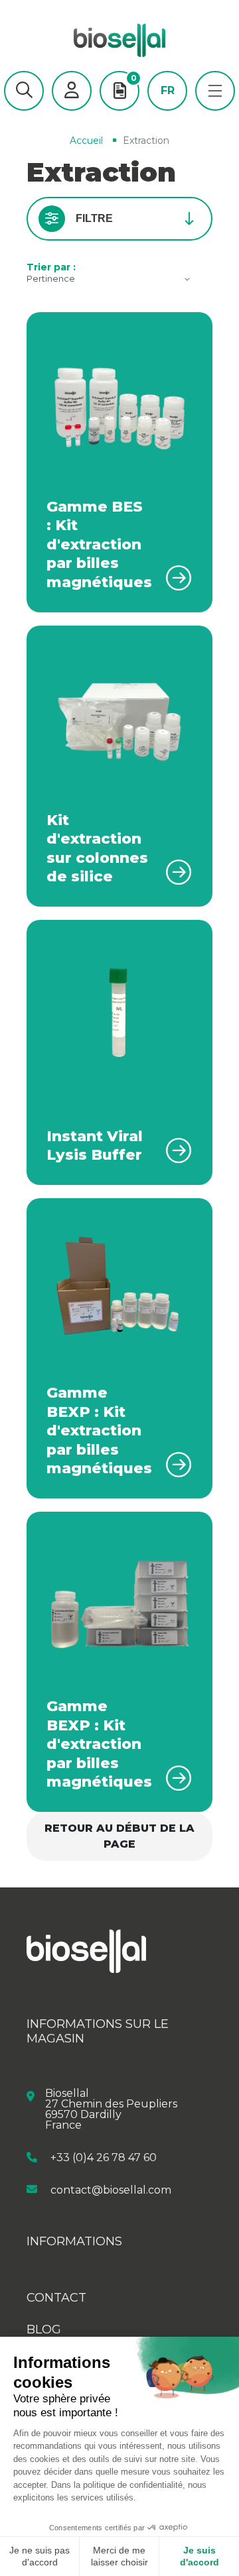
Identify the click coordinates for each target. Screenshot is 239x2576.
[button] (24, 91)
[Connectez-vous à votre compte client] (72, 91)
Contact (56, 2298)
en (167, 111)
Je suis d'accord (199, 2556)
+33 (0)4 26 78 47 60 (104, 2157)
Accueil (86, 140)
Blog (44, 2329)
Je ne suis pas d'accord (40, 2556)
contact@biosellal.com (111, 2189)
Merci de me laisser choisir (119, 2556)
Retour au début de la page (119, 1836)
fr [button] (168, 91)
